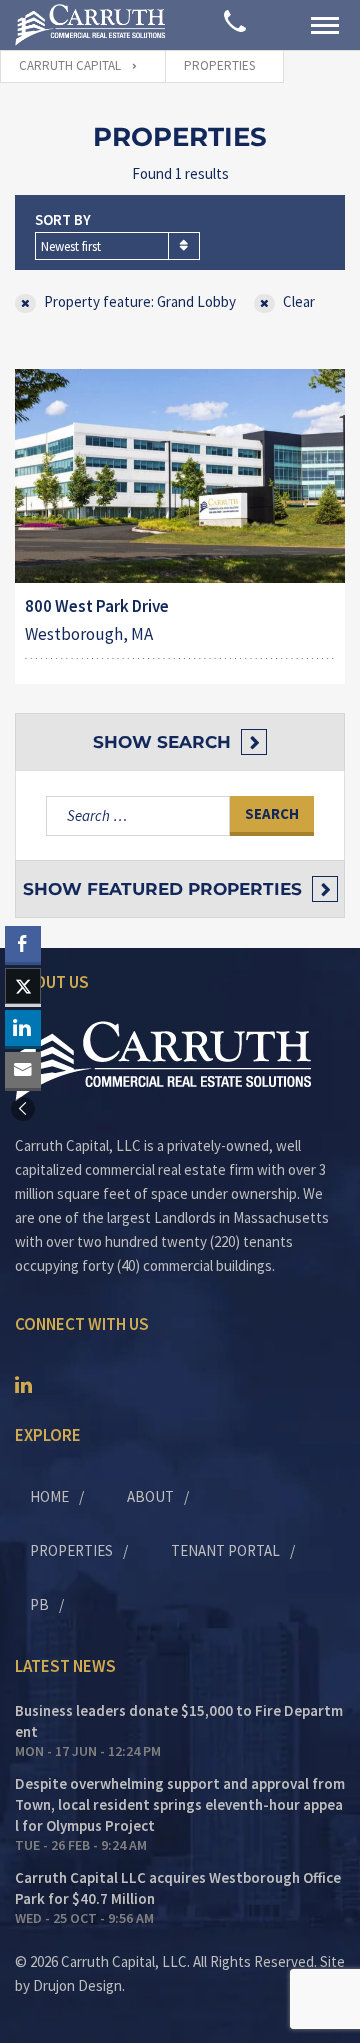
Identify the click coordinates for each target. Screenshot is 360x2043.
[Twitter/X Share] (23, 986)
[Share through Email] (23, 1070)
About (150, 1496)
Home (49, 1496)
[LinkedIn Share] (23, 1028)
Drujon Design (77, 1985)
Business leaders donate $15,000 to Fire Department (179, 1721)
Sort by (63, 219)
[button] (23, 1109)
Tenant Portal (225, 1550)
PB (39, 1604)
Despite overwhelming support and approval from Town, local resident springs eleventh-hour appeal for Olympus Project (180, 1804)
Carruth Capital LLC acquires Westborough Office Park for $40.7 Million (178, 1888)
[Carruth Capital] (90, 24)
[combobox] (117, 246)
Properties (71, 1550)
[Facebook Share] (23, 944)
